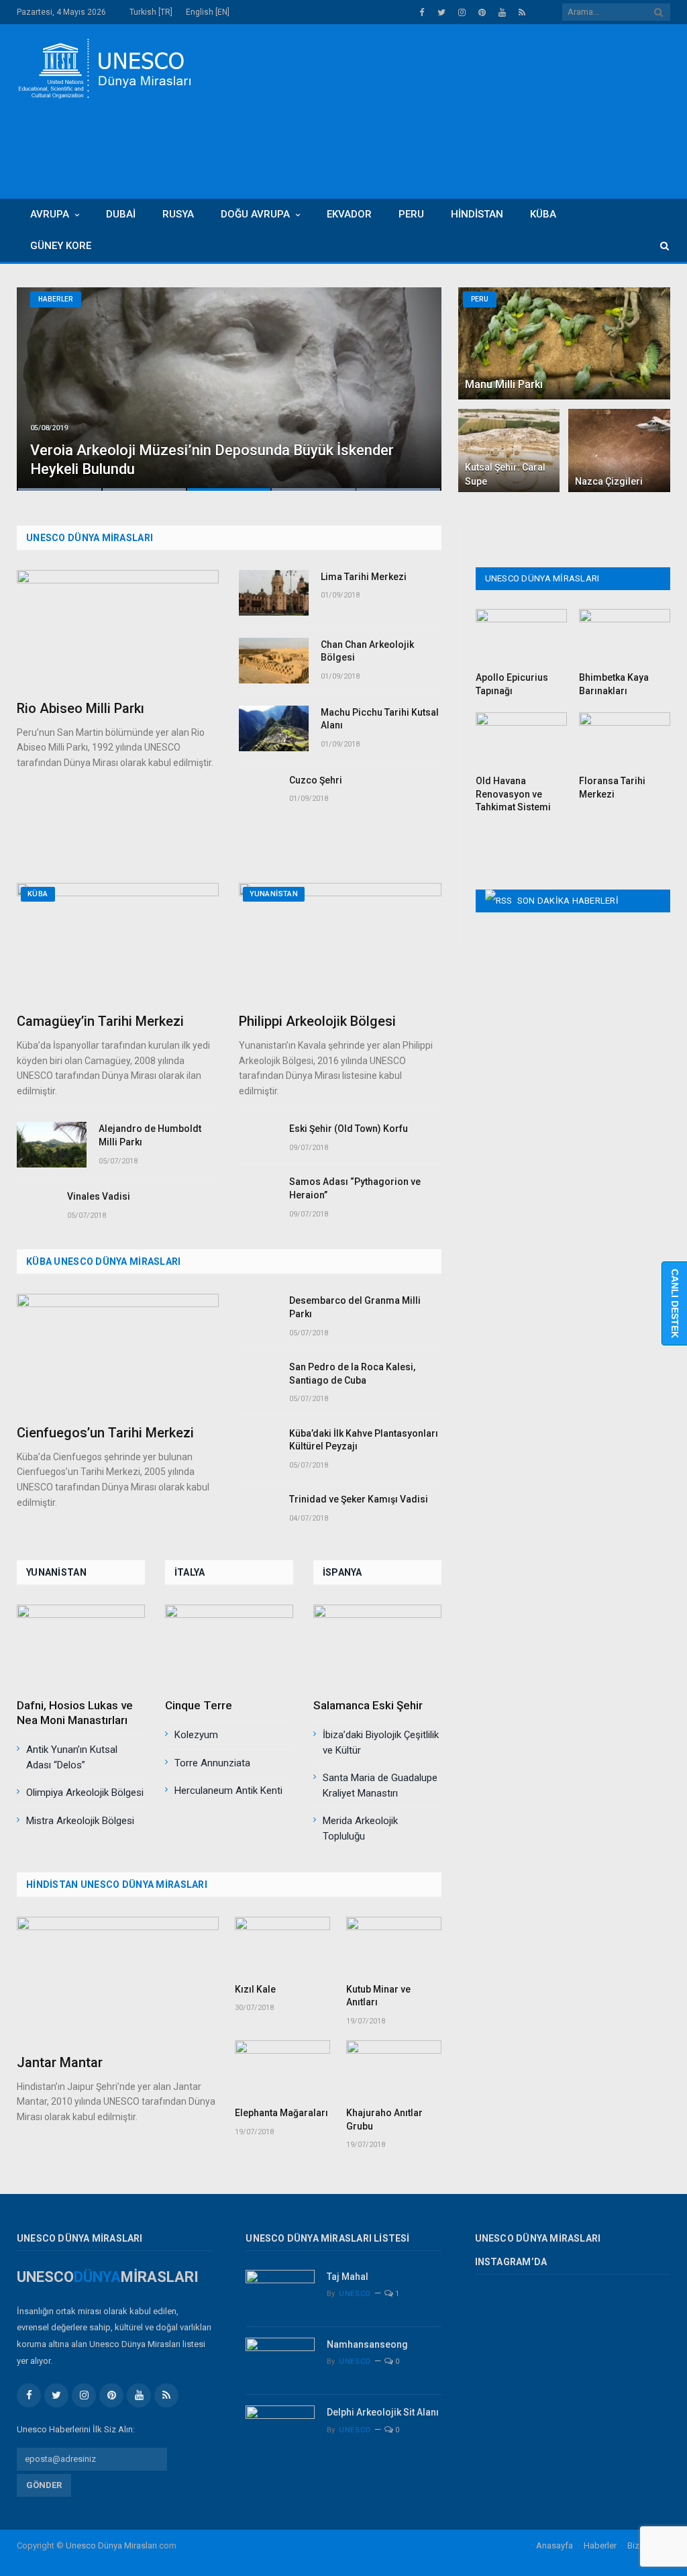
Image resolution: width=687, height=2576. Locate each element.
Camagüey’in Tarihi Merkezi (100, 1021)
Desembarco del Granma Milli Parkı (355, 1307)
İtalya (190, 1572)
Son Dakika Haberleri (568, 901)
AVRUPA (50, 214)
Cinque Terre (199, 1705)
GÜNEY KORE (61, 246)
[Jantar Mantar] (118, 1980)
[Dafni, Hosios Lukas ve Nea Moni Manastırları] (81, 1647)
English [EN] (208, 12)
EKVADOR (349, 214)
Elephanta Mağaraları (281, 2113)
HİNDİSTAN (477, 214)
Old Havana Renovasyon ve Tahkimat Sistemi (513, 794)
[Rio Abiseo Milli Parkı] (118, 630)
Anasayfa (554, 2545)
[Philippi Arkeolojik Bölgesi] (340, 943)
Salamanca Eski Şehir (368, 1705)
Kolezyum (196, 1735)
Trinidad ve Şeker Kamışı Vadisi (359, 1499)
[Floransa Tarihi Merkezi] (625, 740)
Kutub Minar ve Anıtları (378, 1996)
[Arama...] (658, 246)
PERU (411, 214)
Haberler (56, 299)
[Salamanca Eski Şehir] (377, 1647)
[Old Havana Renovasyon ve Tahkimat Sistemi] (521, 740)
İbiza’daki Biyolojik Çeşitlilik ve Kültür (381, 1743)
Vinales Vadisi (99, 1196)
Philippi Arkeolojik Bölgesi (317, 1021)
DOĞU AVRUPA (255, 214)
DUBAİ (121, 214)
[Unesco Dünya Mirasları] (104, 67)
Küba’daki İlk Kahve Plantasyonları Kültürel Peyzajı (364, 1440)
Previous (41, 380)
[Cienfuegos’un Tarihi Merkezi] (118, 1354)
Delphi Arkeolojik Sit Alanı (383, 2412)
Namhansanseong (367, 2344)
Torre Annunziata (212, 1763)
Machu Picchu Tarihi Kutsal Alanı (380, 719)
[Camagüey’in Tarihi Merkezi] (118, 943)
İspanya (342, 1572)
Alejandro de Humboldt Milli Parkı (150, 1135)
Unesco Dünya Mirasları (111, 2545)
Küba (38, 894)
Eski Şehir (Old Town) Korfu (349, 1129)
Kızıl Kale (255, 1989)
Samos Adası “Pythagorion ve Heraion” (355, 1188)
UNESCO (355, 2294)
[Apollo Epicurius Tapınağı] (521, 636)
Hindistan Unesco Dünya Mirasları (117, 1885)
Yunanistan (274, 894)
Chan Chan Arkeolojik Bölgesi (367, 651)
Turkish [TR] (151, 12)
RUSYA (178, 214)
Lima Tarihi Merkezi (364, 577)
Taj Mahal (348, 2277)
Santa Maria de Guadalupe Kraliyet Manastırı (380, 1785)
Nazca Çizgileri (609, 481)
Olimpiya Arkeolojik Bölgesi (85, 1793)
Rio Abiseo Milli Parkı (81, 708)
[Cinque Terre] (229, 1647)
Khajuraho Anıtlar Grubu (384, 2119)
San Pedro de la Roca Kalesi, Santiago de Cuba (352, 1374)
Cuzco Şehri (316, 780)
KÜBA (543, 214)
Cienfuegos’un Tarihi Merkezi (105, 1433)
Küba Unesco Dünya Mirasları (104, 1261)
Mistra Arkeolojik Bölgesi (80, 1821)
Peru (480, 299)
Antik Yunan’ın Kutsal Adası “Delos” (72, 1757)
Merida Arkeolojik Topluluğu (360, 1828)
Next (417, 380)
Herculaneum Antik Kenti (228, 1791)
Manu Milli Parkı (504, 384)
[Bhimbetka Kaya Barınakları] (625, 636)
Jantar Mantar (60, 2062)
